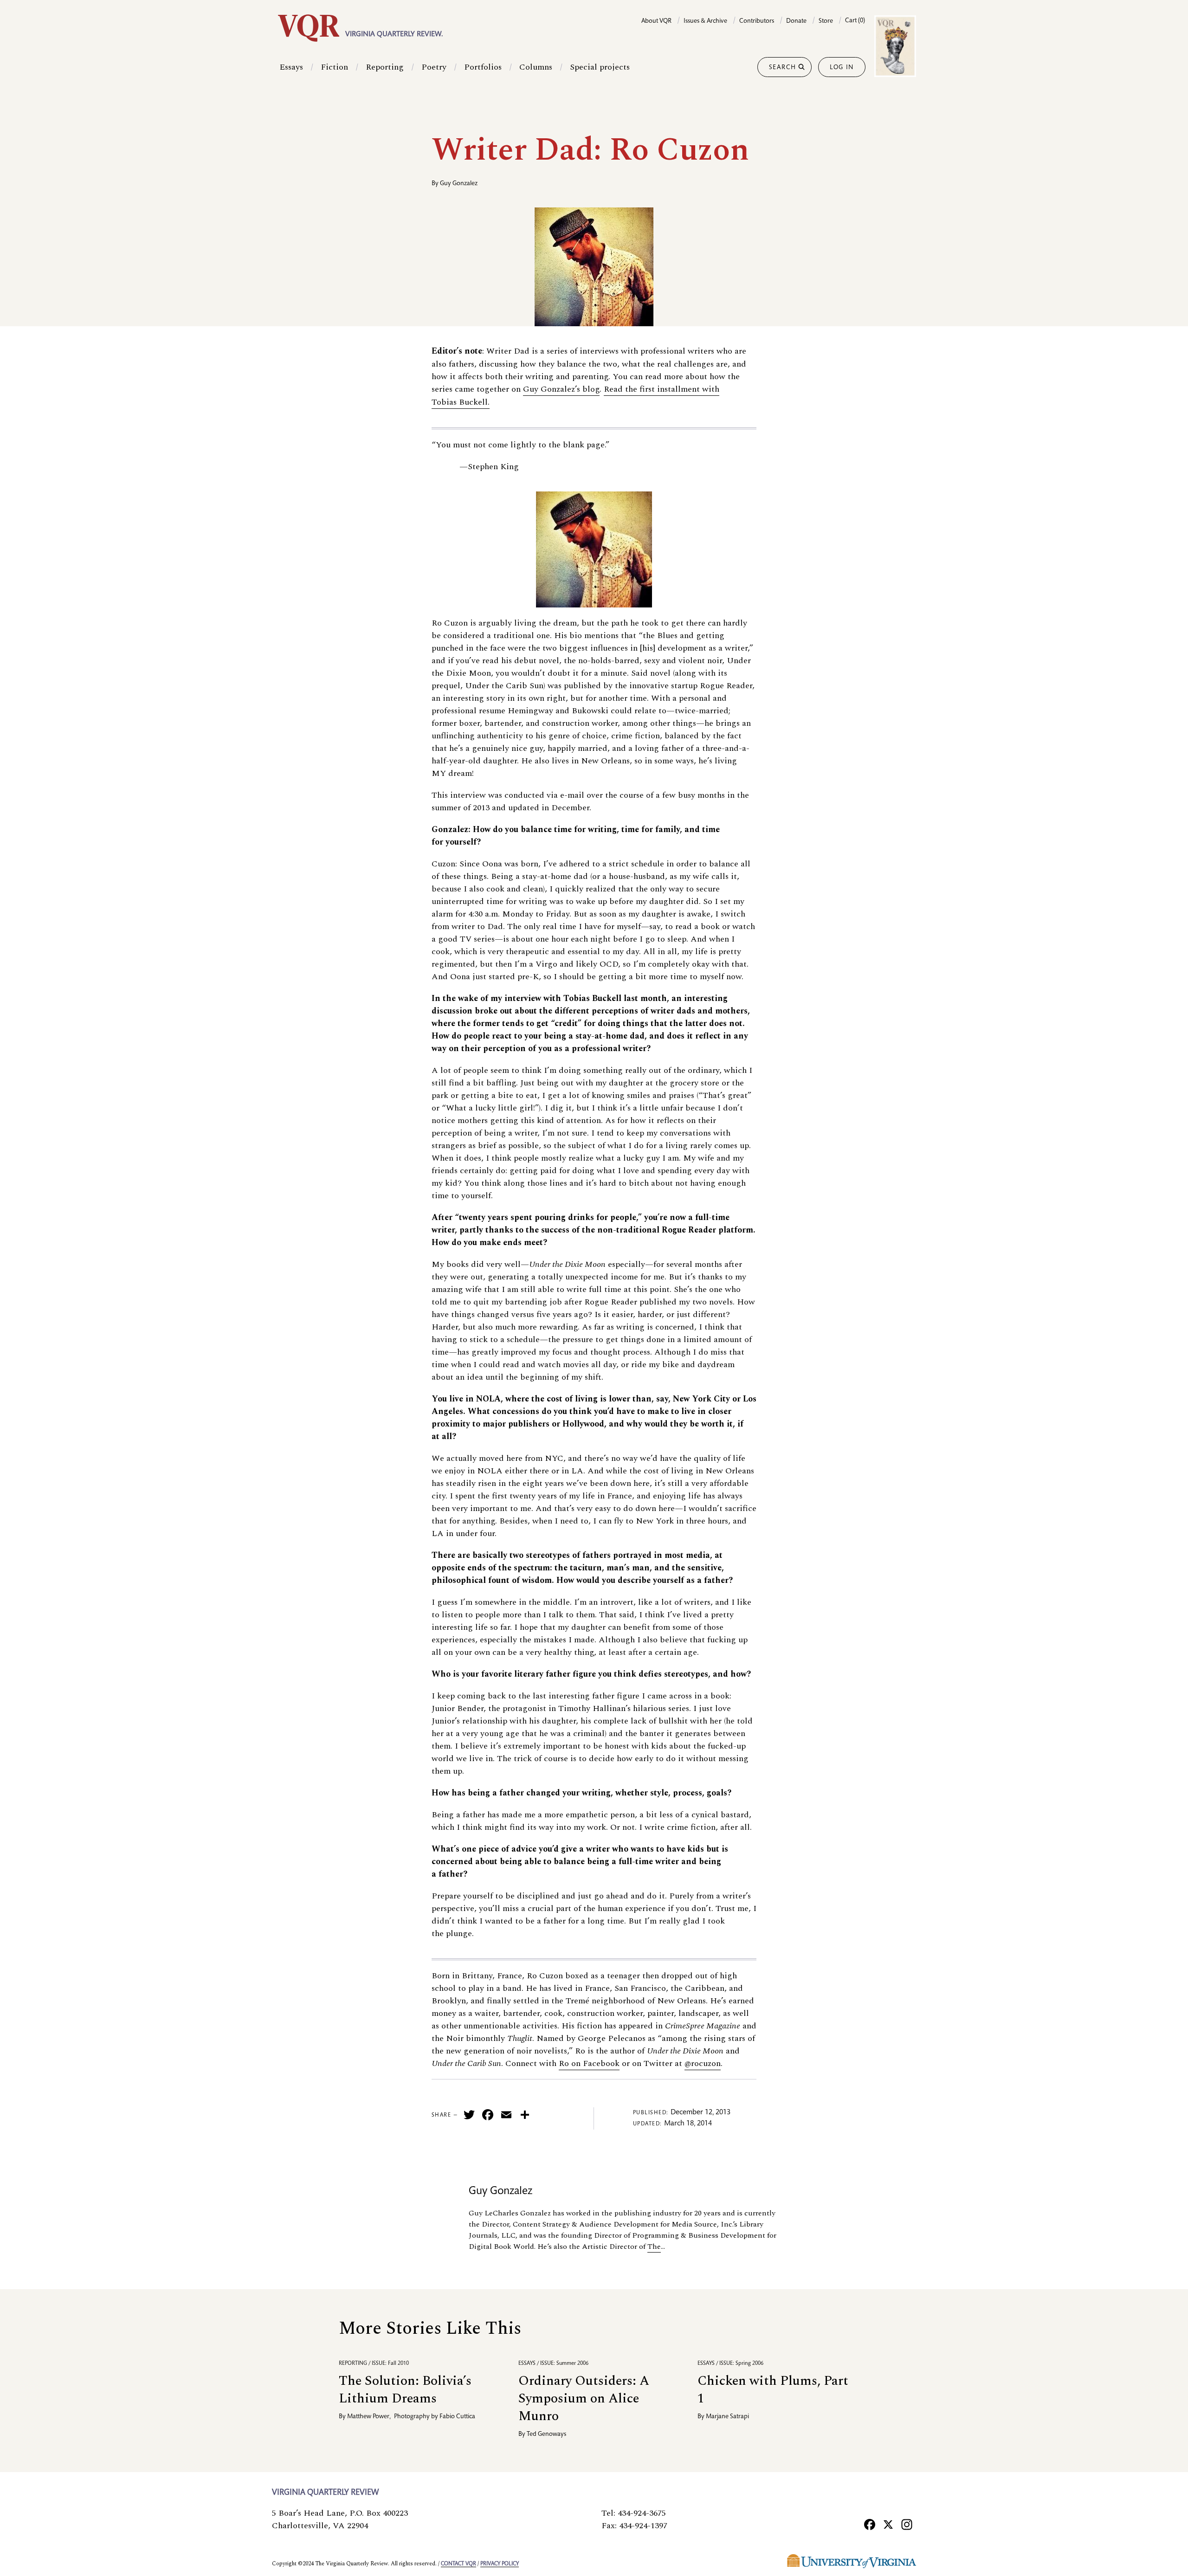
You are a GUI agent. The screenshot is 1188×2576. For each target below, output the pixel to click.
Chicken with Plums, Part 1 (773, 2390)
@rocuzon (703, 2063)
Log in (842, 68)
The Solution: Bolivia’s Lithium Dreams (405, 2390)
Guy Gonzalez (459, 184)
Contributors (757, 21)
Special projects (600, 67)
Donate (796, 21)
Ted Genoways (546, 2434)
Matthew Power (368, 2417)
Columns (536, 67)
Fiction (334, 67)
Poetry (434, 67)
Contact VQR (458, 2564)
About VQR (656, 21)
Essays (291, 67)
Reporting (385, 67)
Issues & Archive (705, 21)
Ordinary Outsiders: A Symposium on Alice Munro (584, 2398)
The (654, 2247)
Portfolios (483, 67)
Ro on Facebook (589, 2063)
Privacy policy (500, 2564)
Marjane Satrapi (727, 2417)
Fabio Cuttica (457, 2417)
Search (783, 68)
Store (826, 21)
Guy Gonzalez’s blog (561, 389)
